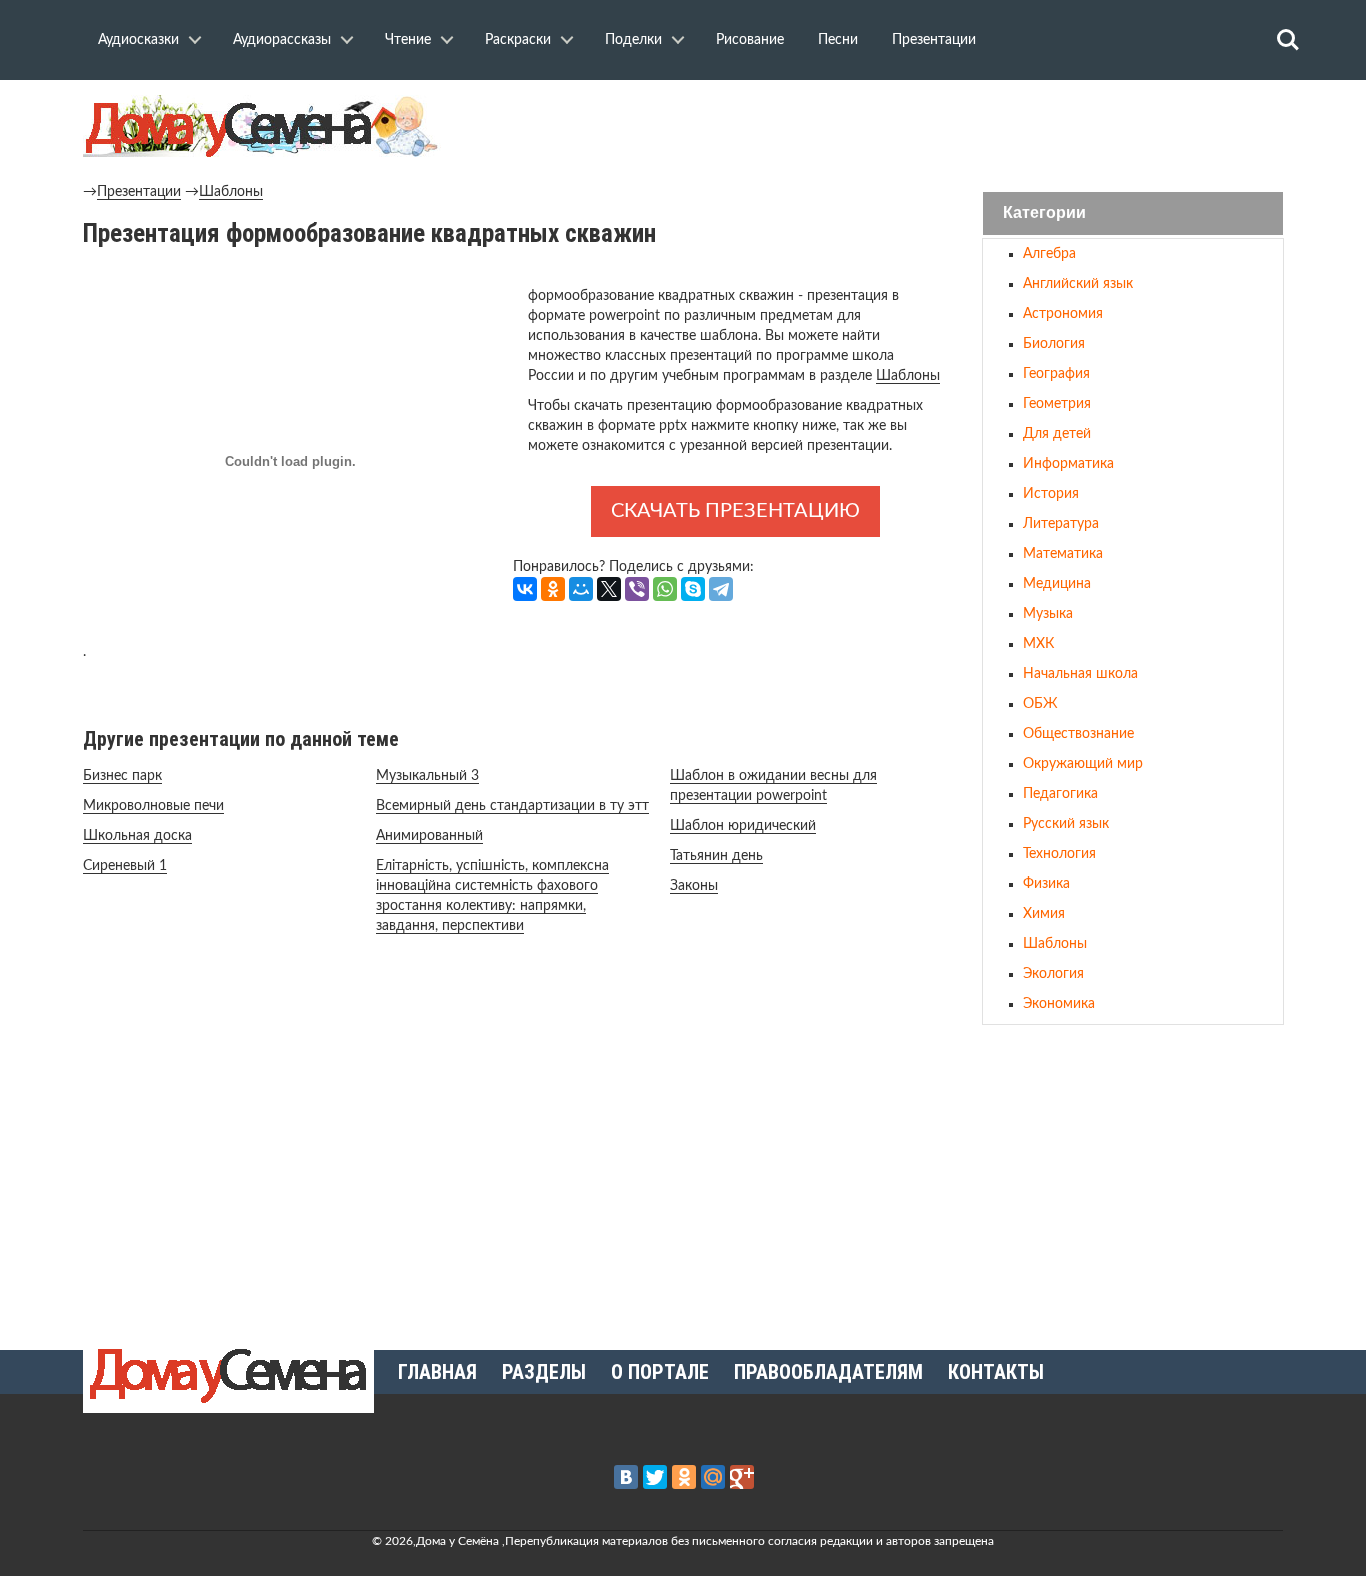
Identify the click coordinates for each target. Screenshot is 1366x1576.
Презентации (934, 40)
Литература (1061, 524)
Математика (1063, 554)
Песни (838, 40)
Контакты (996, 1372)
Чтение (408, 40)
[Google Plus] (742, 1477)
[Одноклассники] (553, 589)
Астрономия (1063, 314)
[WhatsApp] (665, 589)
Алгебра (1049, 254)
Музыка (1048, 614)
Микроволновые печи (153, 806)
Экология (1053, 974)
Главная (437, 1372)
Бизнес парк (122, 776)
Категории (1044, 213)
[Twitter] (655, 1477)
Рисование (750, 40)
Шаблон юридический (743, 826)
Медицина (1057, 584)
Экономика (1059, 1004)
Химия (1044, 914)
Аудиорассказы (282, 40)
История (1051, 494)
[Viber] (637, 589)
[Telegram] (721, 589)
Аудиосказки (138, 40)
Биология (1054, 344)
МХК (1038, 644)
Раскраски (518, 40)
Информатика (1068, 464)
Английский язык (1078, 284)
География (1056, 374)
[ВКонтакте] (525, 589)
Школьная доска (137, 836)
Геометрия (1057, 404)
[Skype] (693, 589)
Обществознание (1078, 734)
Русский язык (1066, 824)
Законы (694, 886)
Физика (1046, 884)
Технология (1059, 854)
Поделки (633, 40)
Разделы (544, 1372)
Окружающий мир (1083, 764)
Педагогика (1060, 794)
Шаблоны (231, 192)
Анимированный (429, 836)
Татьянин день (716, 856)
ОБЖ (1040, 704)
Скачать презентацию (735, 511)
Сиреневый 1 (125, 866)
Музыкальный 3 (427, 776)
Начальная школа (1080, 674)
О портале (660, 1372)
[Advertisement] (1133, 1179)
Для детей (1057, 434)
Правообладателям (828, 1372)
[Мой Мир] (581, 589)
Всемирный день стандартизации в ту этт (512, 806)
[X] (609, 589)
